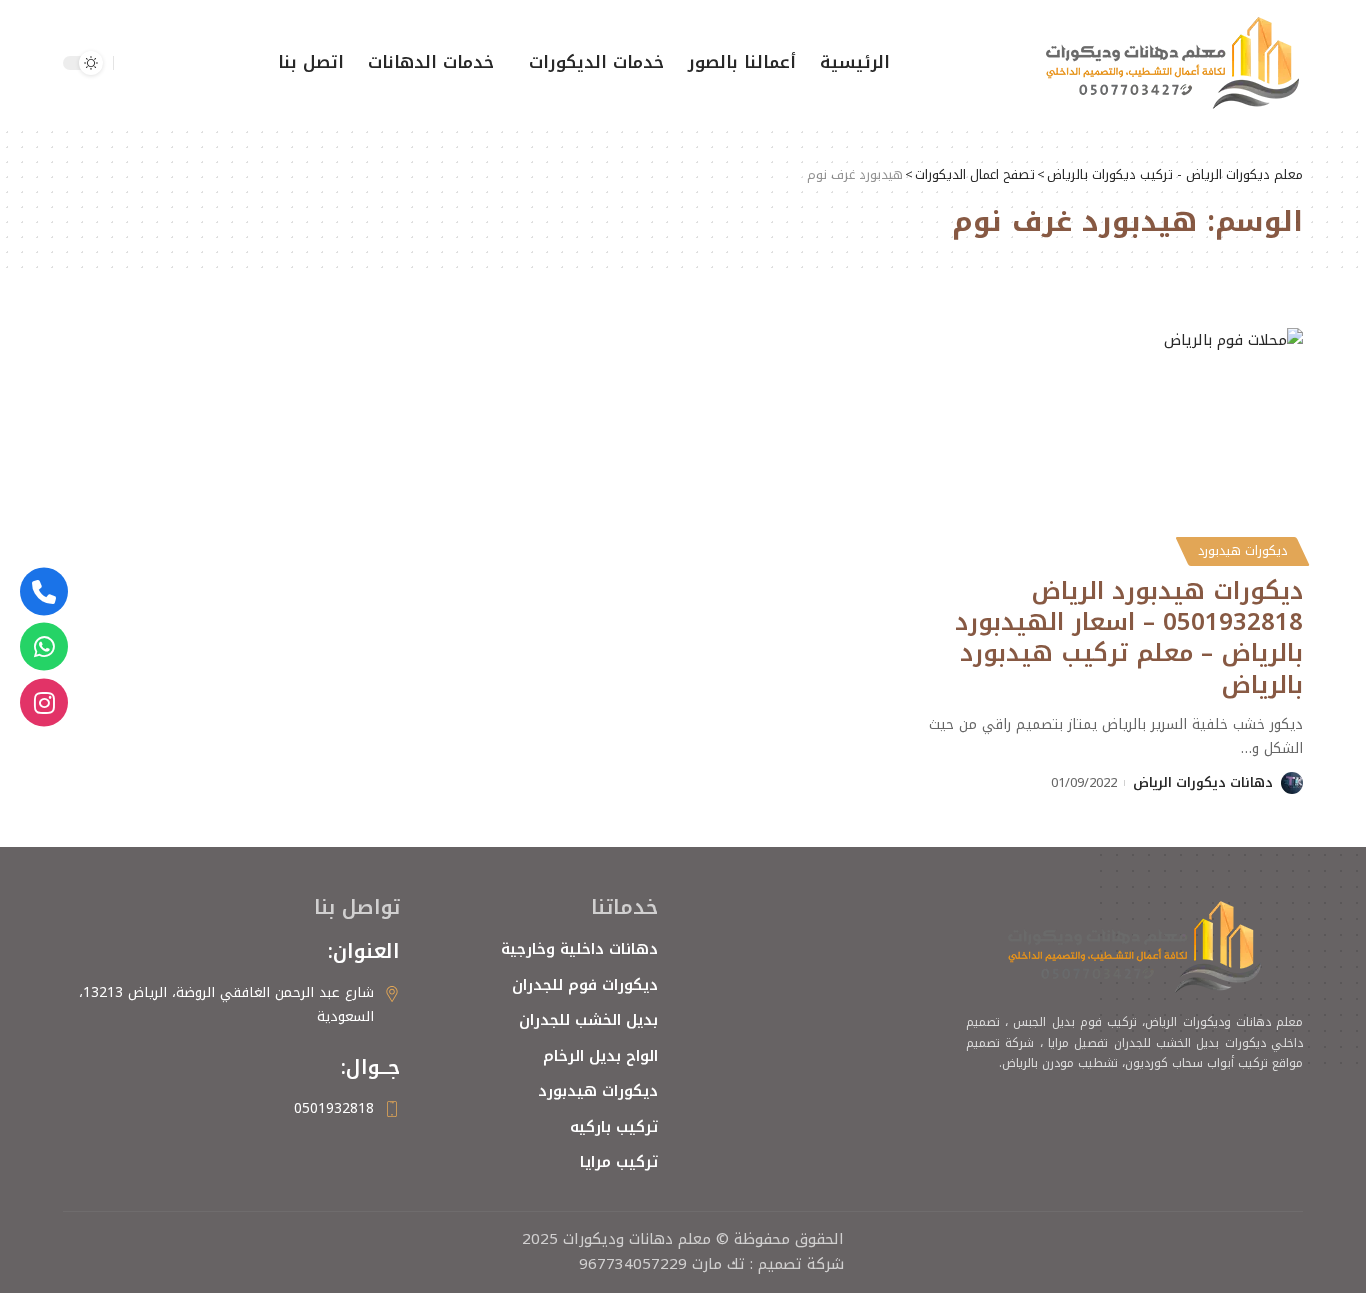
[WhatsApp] (44, 647)
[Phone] (44, 591)
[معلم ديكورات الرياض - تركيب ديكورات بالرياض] (1173, 63)
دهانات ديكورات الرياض (1203, 783)
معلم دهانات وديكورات (634, 1239)
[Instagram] (44, 702)
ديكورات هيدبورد (1242, 551)
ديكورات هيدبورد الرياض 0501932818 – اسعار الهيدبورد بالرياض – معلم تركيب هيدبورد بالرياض (1129, 638)
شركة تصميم (801, 1264)
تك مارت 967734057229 (662, 1264)
